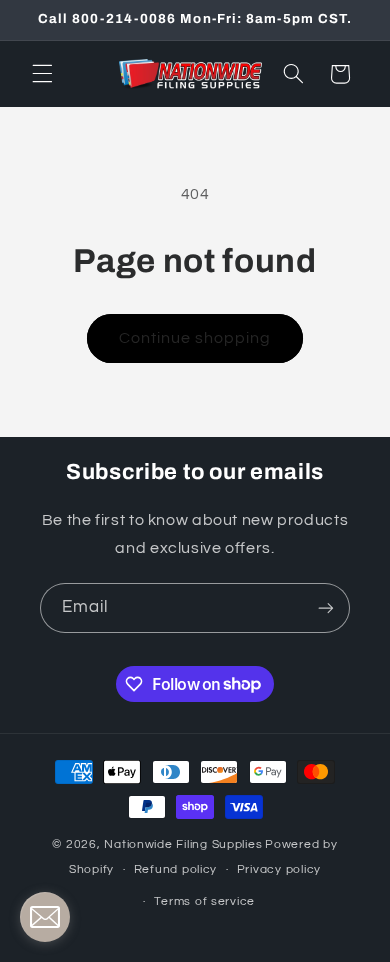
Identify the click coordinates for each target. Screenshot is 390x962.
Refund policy (176, 869)
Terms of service (204, 901)
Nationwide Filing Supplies (183, 844)
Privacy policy (279, 869)
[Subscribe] (326, 607)
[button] (42, 74)
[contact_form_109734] (45, 917)
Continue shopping (195, 338)
